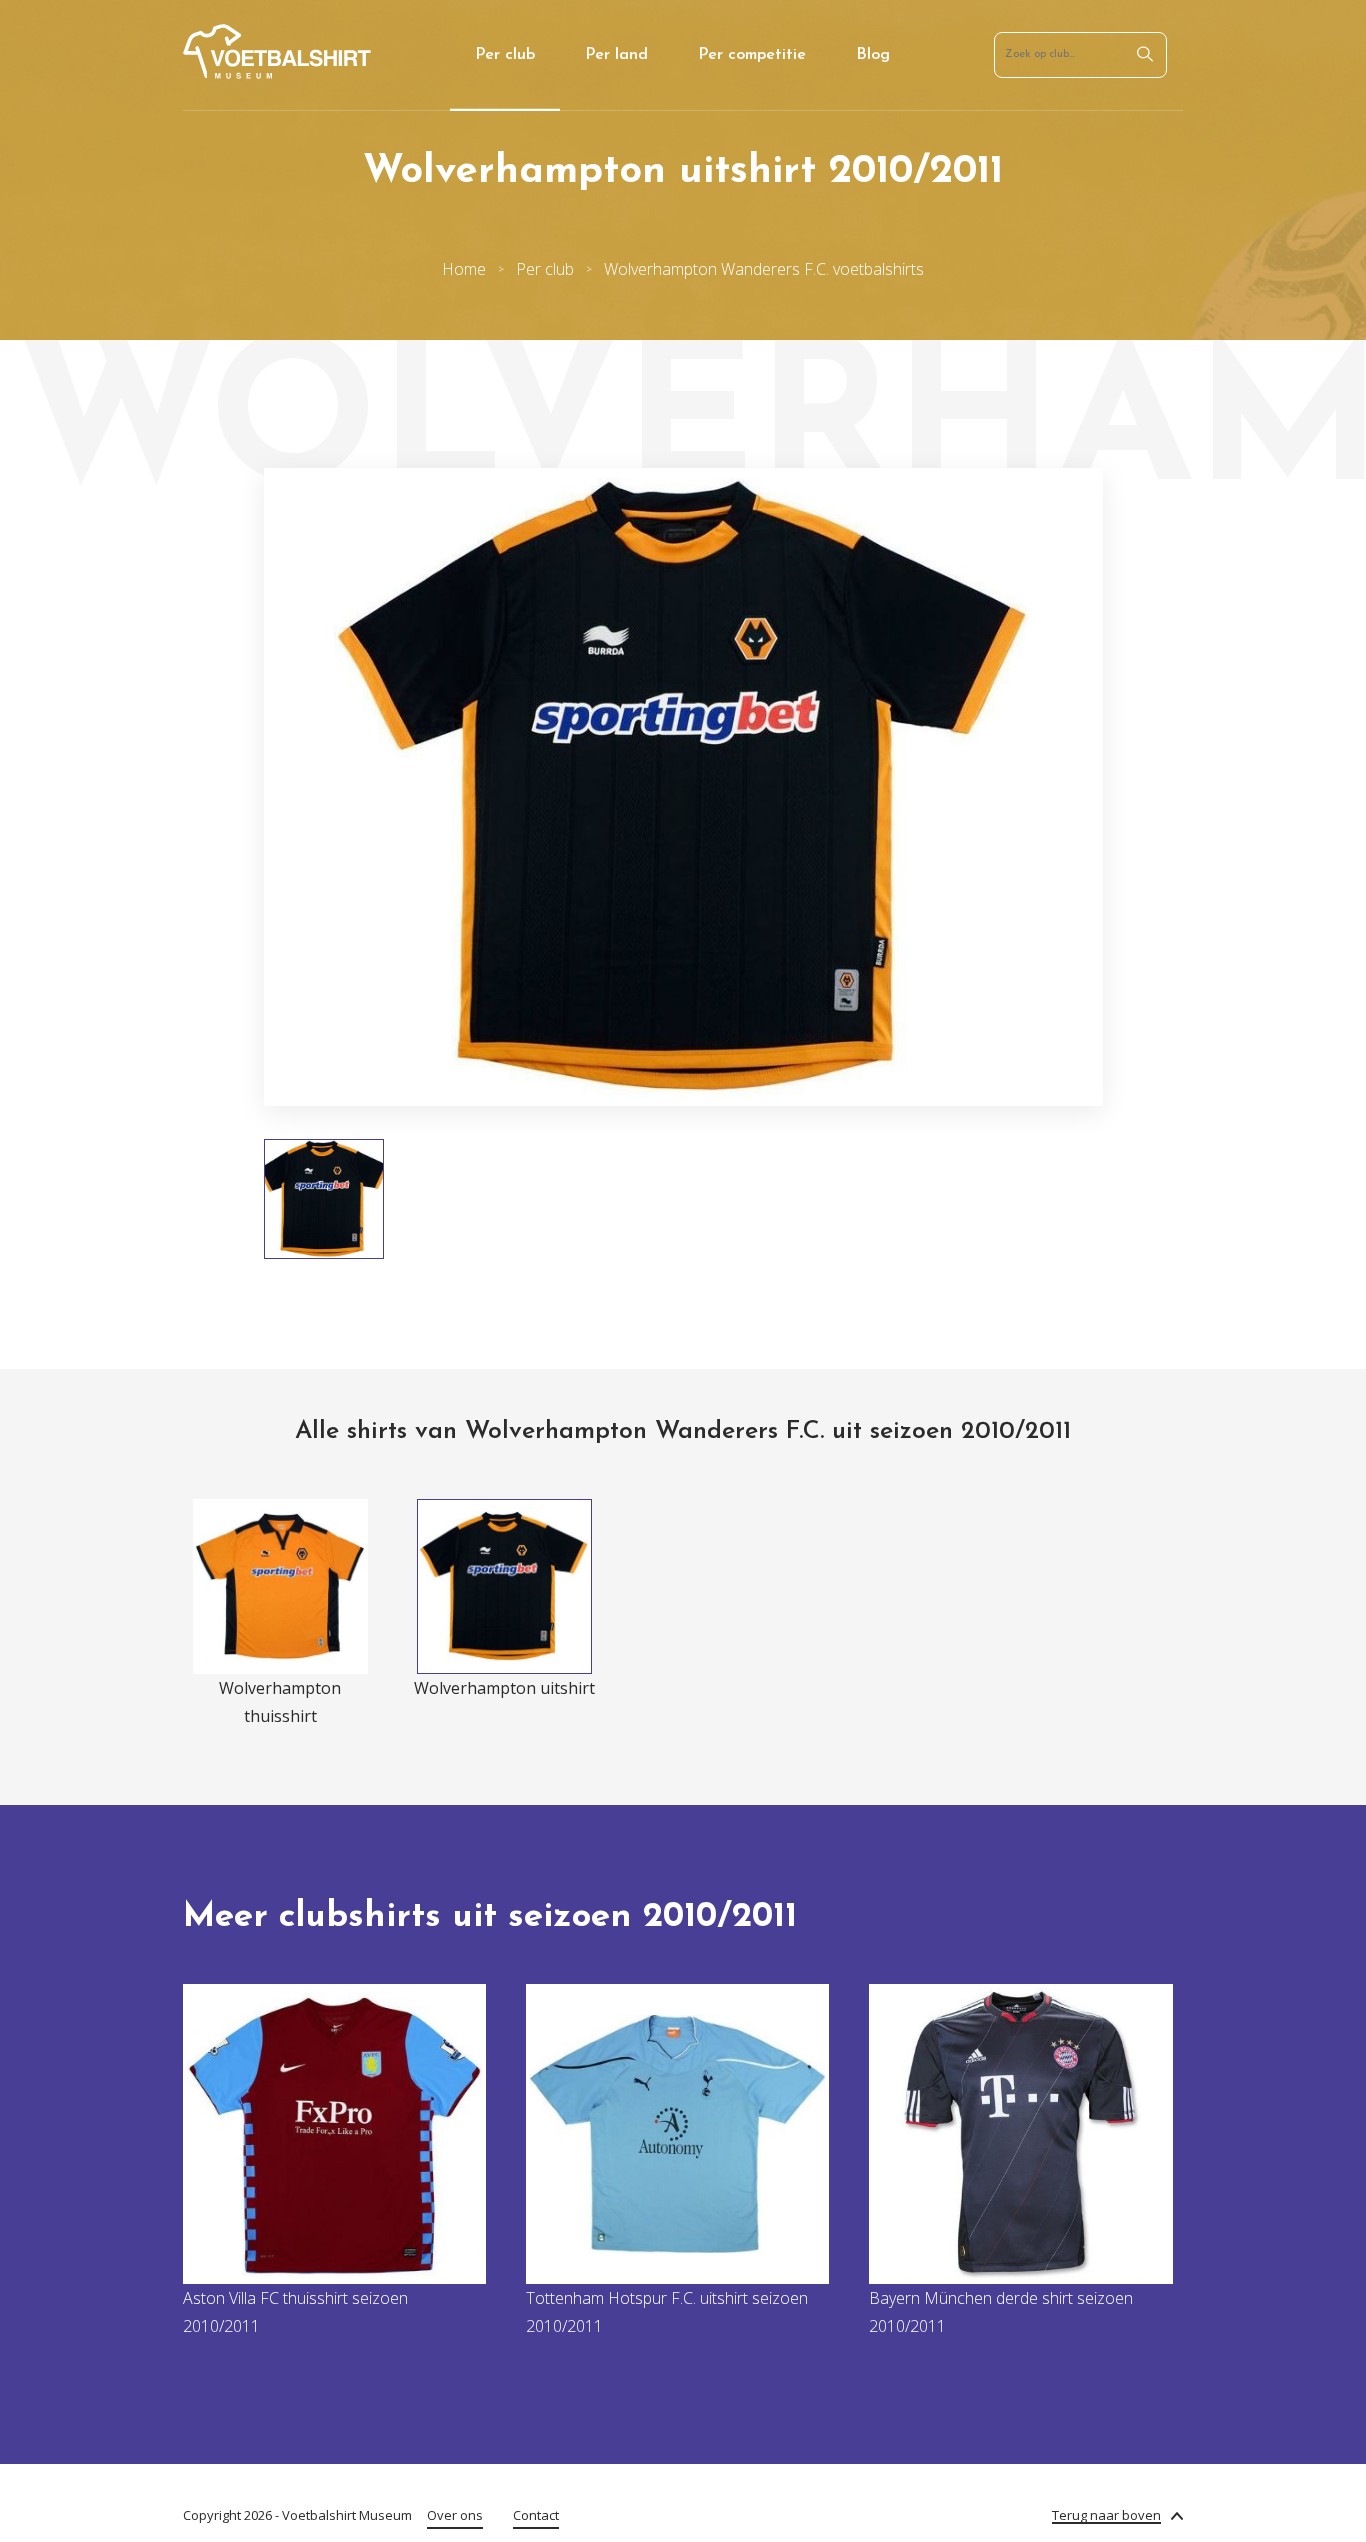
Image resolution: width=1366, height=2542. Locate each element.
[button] (206, 787)
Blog (873, 55)
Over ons (455, 2515)
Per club (505, 55)
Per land (616, 55)
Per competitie (752, 55)
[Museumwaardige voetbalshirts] (277, 73)
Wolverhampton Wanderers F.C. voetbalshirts (764, 269)
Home (464, 269)
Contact (536, 2515)
